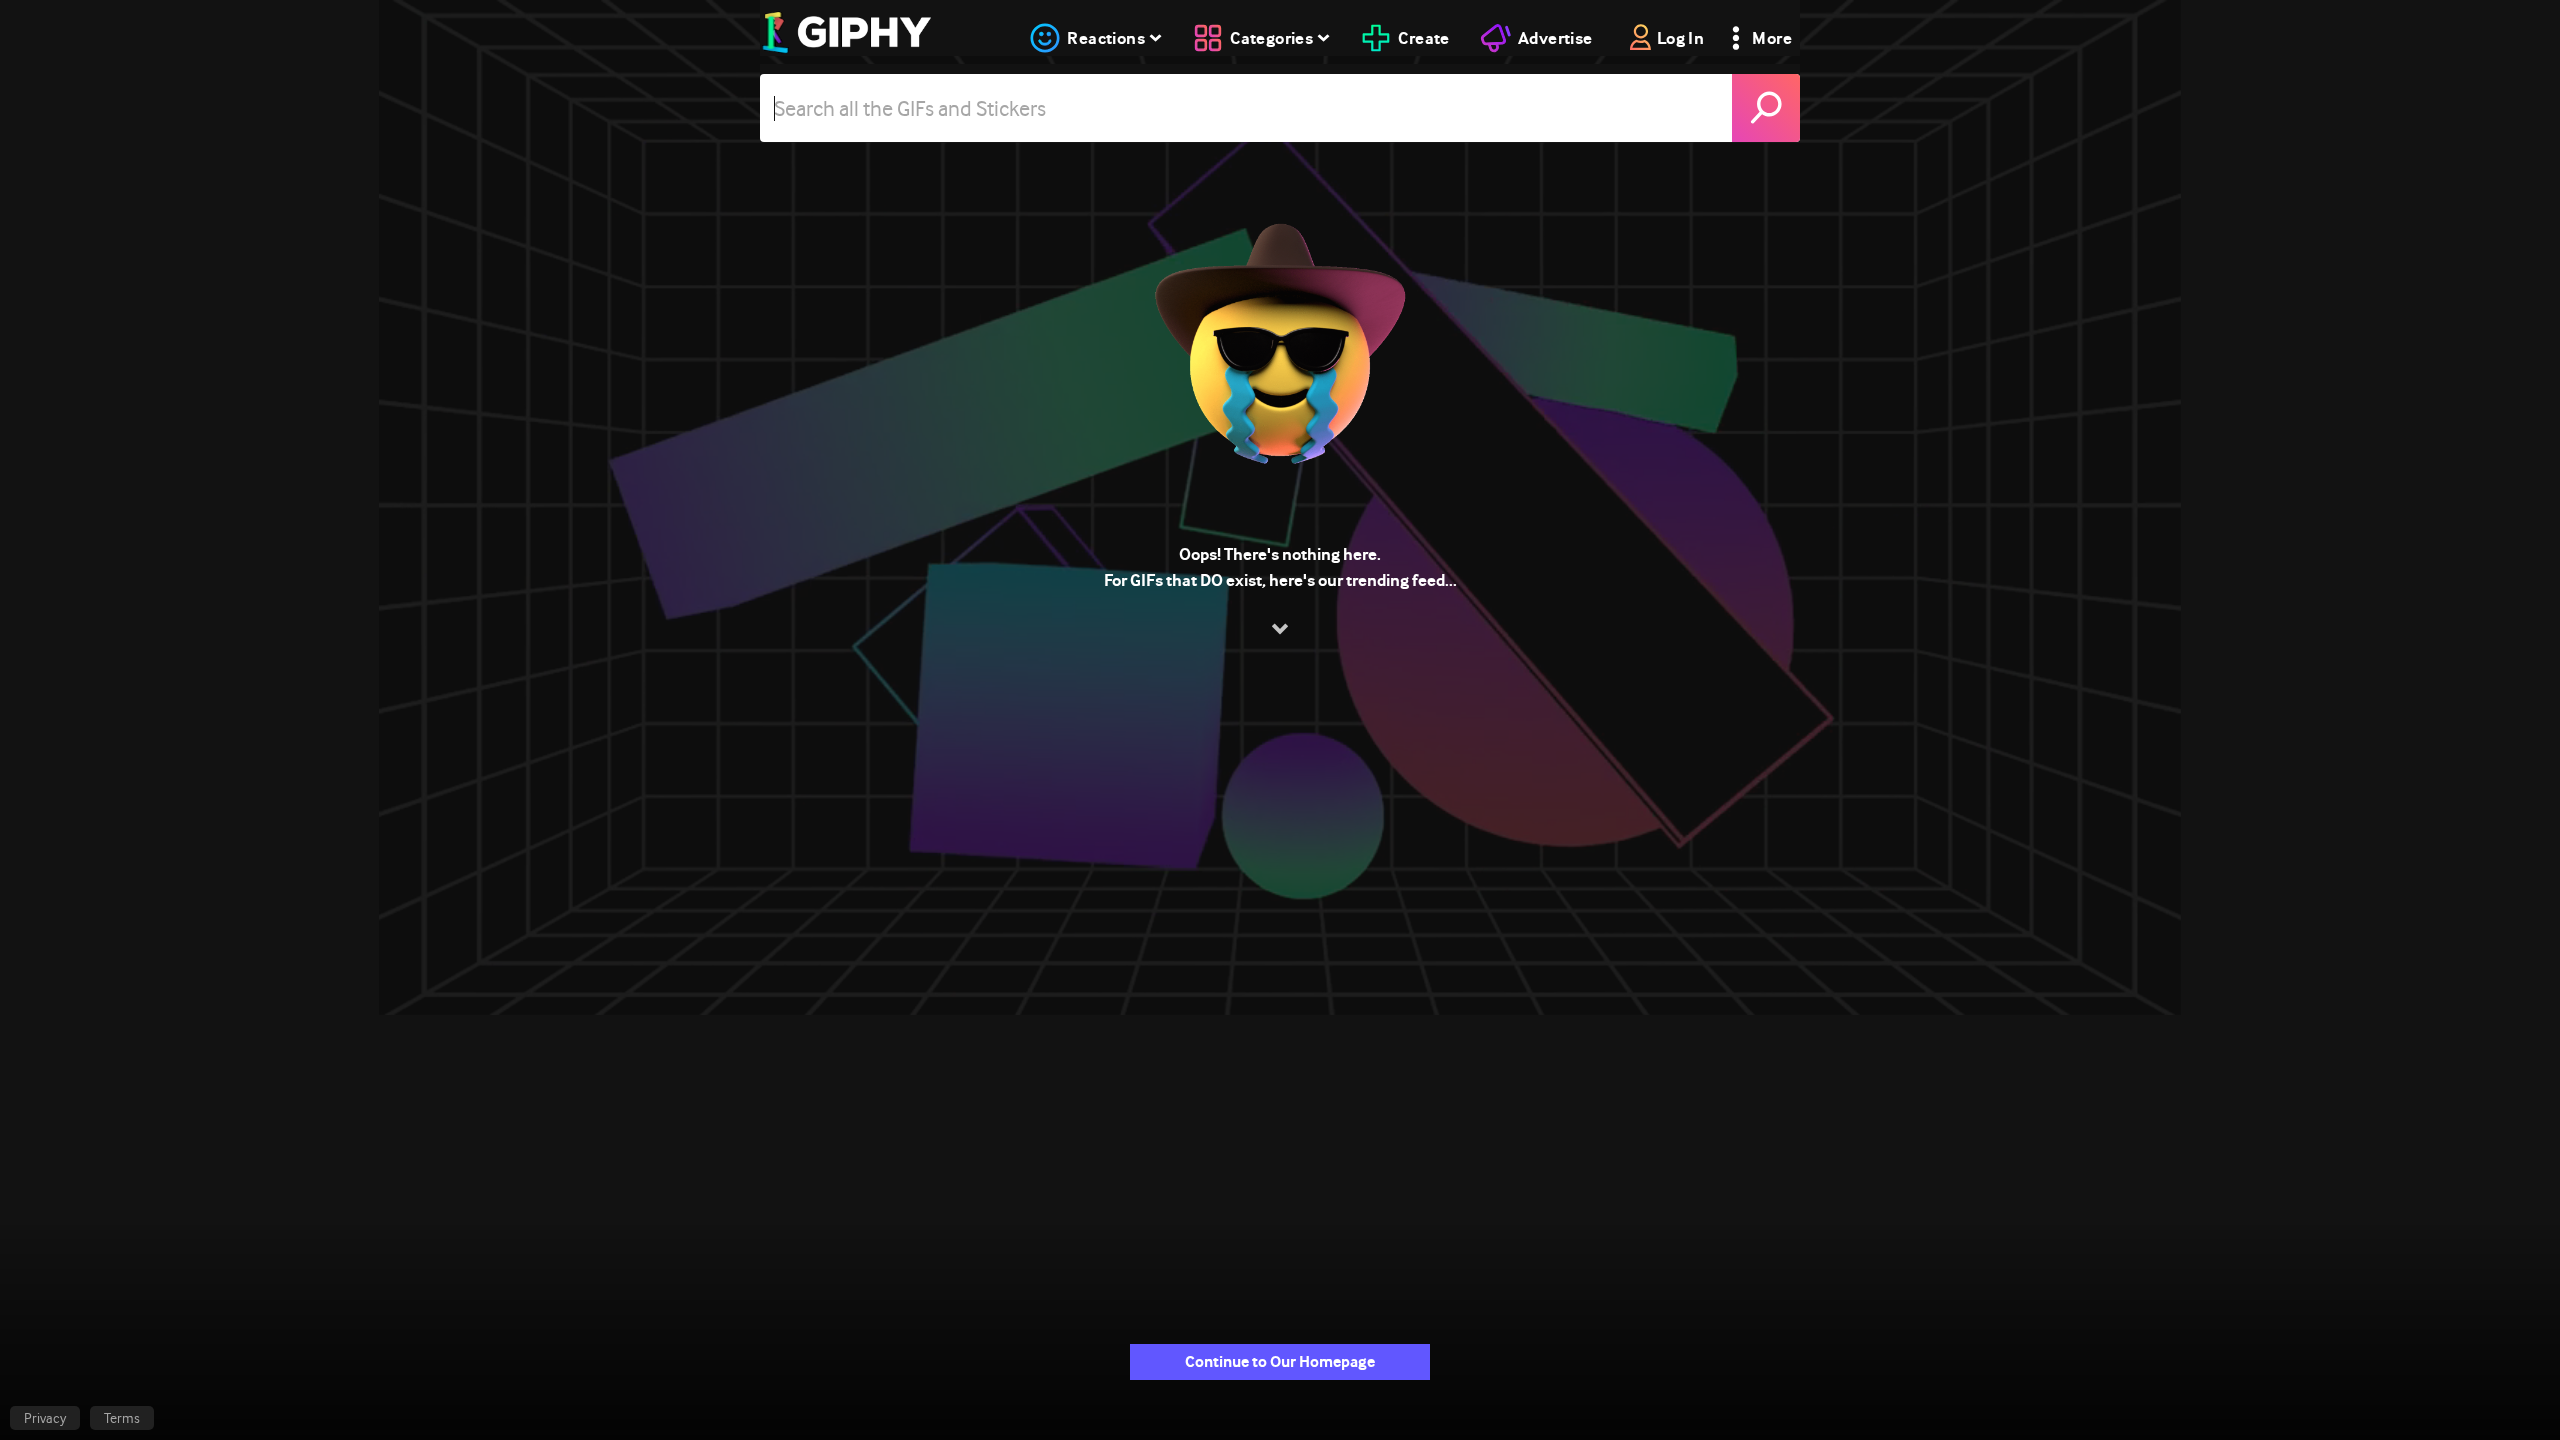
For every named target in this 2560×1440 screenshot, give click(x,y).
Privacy (45, 1418)
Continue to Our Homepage (1280, 1361)
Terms (122, 1418)
